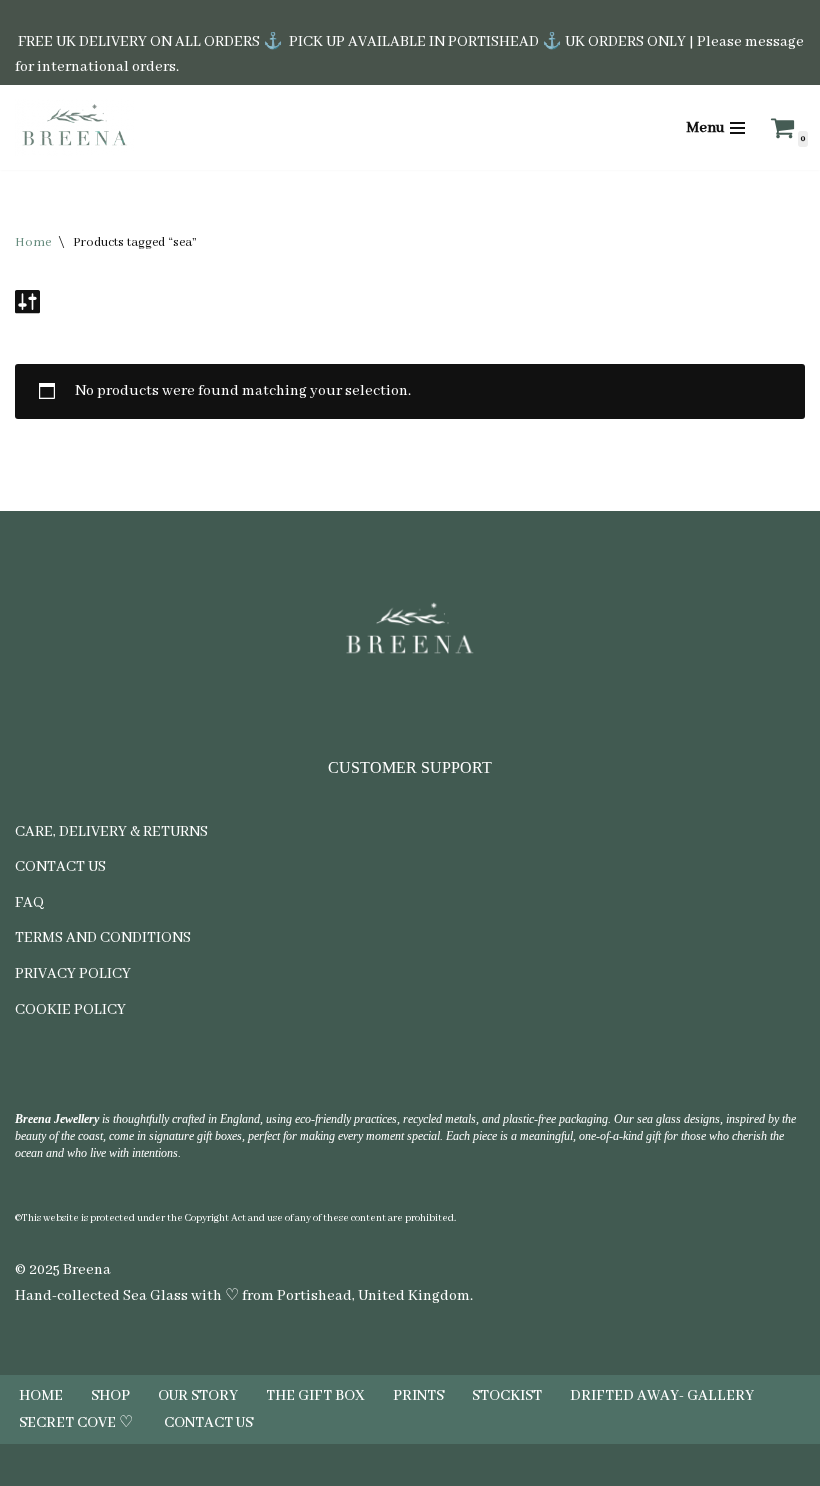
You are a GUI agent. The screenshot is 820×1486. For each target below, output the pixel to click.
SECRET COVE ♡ (77, 1423)
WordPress (469, 1464)
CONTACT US (60, 867)
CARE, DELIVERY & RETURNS (111, 832)
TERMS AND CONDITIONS (103, 938)
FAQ (29, 903)
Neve (331, 1464)
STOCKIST (507, 1396)
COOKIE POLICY (70, 1010)
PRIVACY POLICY (73, 974)
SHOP (110, 1396)
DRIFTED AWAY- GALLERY (662, 1396)
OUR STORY (198, 1396)
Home (33, 242)
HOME (41, 1396)
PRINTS (418, 1396)
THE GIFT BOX (315, 1396)
